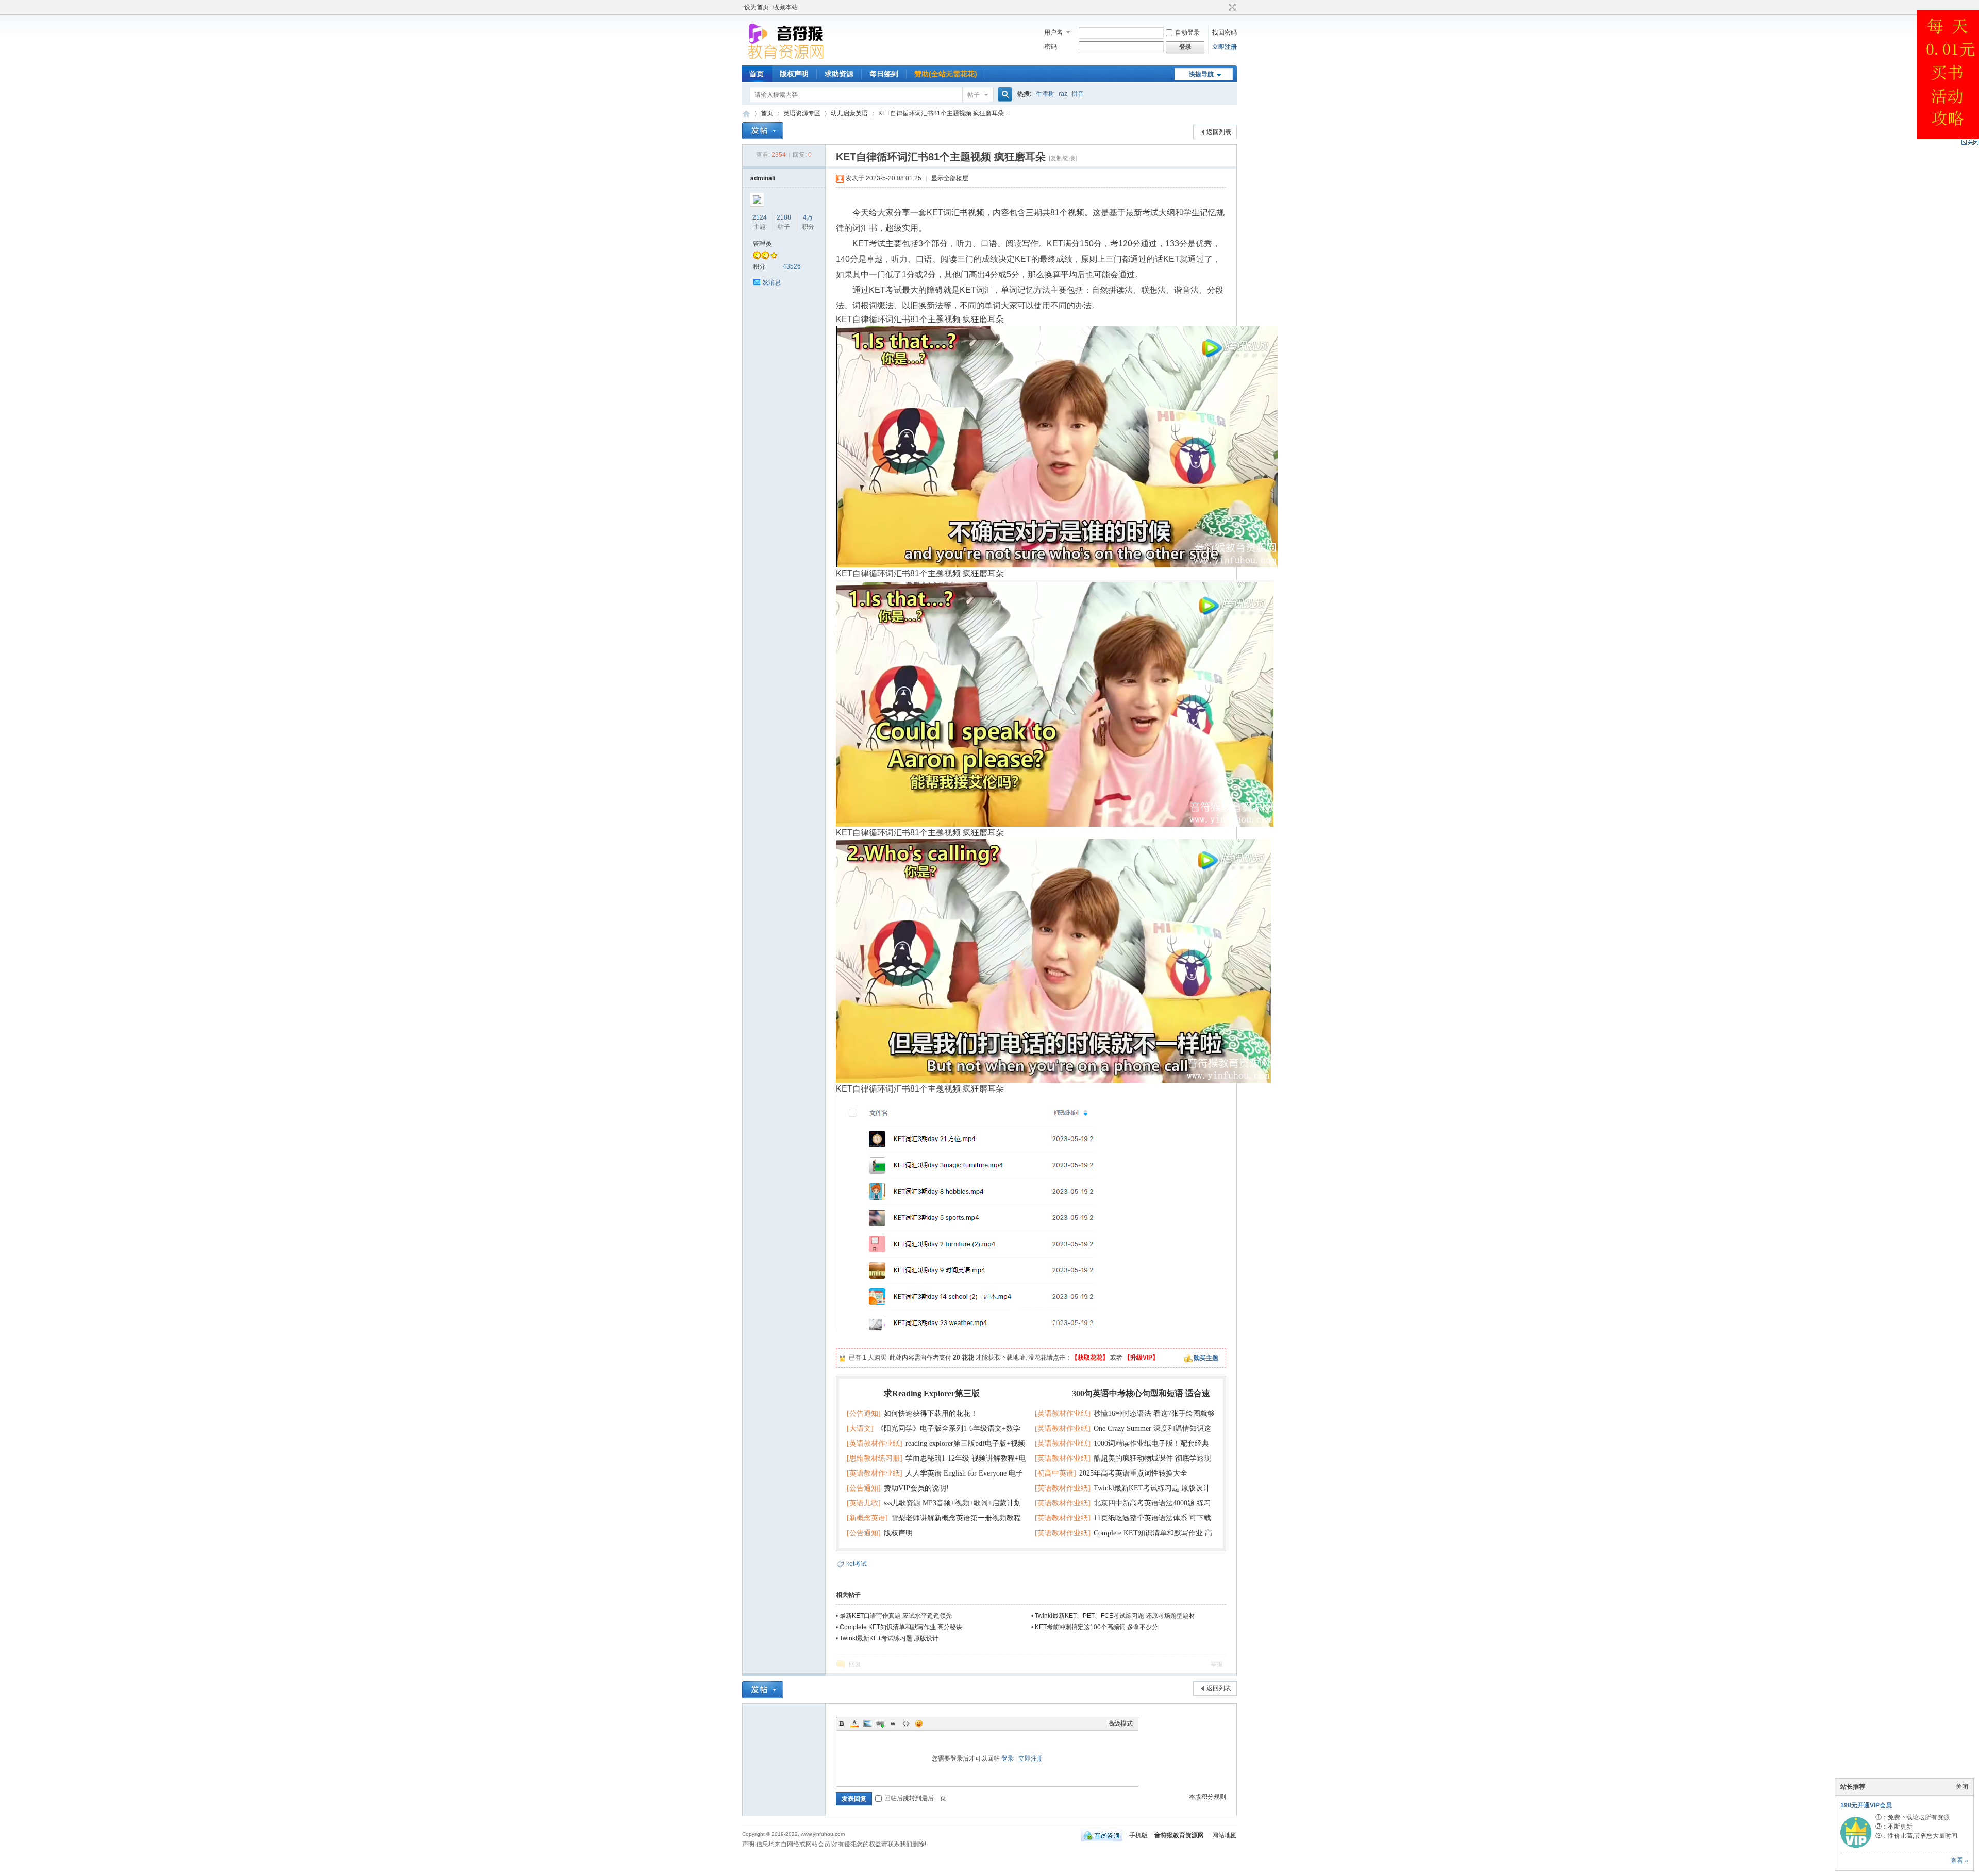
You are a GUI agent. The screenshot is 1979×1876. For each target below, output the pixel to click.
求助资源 (839, 74)
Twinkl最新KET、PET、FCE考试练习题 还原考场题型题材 (1115, 1616)
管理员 (762, 244)
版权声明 (794, 74)
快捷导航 (1201, 74)
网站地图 (1225, 1835)
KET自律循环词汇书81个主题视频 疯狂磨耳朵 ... (944, 113)
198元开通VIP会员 (1866, 1805)
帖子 (974, 95)
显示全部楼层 (950, 178)
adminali (763, 178)
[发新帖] (763, 131)
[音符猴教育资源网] (788, 59)
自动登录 (1187, 32)
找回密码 (1225, 32)
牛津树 (1045, 94)
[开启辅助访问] (1222, 7)
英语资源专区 (802, 113)
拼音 (1078, 94)
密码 (1051, 47)
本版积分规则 (1207, 1797)
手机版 (1138, 1835)
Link (880, 1723)
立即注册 (1225, 47)
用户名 (1053, 32)
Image (867, 1723)
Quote (893, 1723)
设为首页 (757, 7)
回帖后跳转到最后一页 (915, 1798)
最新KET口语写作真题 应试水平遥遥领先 (896, 1616)
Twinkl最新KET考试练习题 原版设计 (889, 1638)
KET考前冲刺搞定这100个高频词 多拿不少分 (1096, 1627)
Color (854, 1723)
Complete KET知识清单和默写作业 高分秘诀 (901, 1627)
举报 (1217, 1664)
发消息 (772, 282)
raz (1063, 94)
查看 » (1959, 1861)
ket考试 (857, 1564)
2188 (784, 217)
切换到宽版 (1231, 7)
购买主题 (1206, 1358)
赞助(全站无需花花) (946, 74)
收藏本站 (785, 7)
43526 (792, 266)
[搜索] (1003, 95)
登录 (1008, 1758)
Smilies (919, 1723)
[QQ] (1102, 1835)
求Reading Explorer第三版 (932, 1393)
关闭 (1962, 1787)
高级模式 (1120, 1723)
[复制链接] (1063, 158)
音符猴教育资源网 (746, 114)
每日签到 (884, 74)
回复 (855, 1664)
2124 (760, 217)
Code (906, 1723)
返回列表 (1219, 132)
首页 (757, 74)
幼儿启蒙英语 (849, 113)
